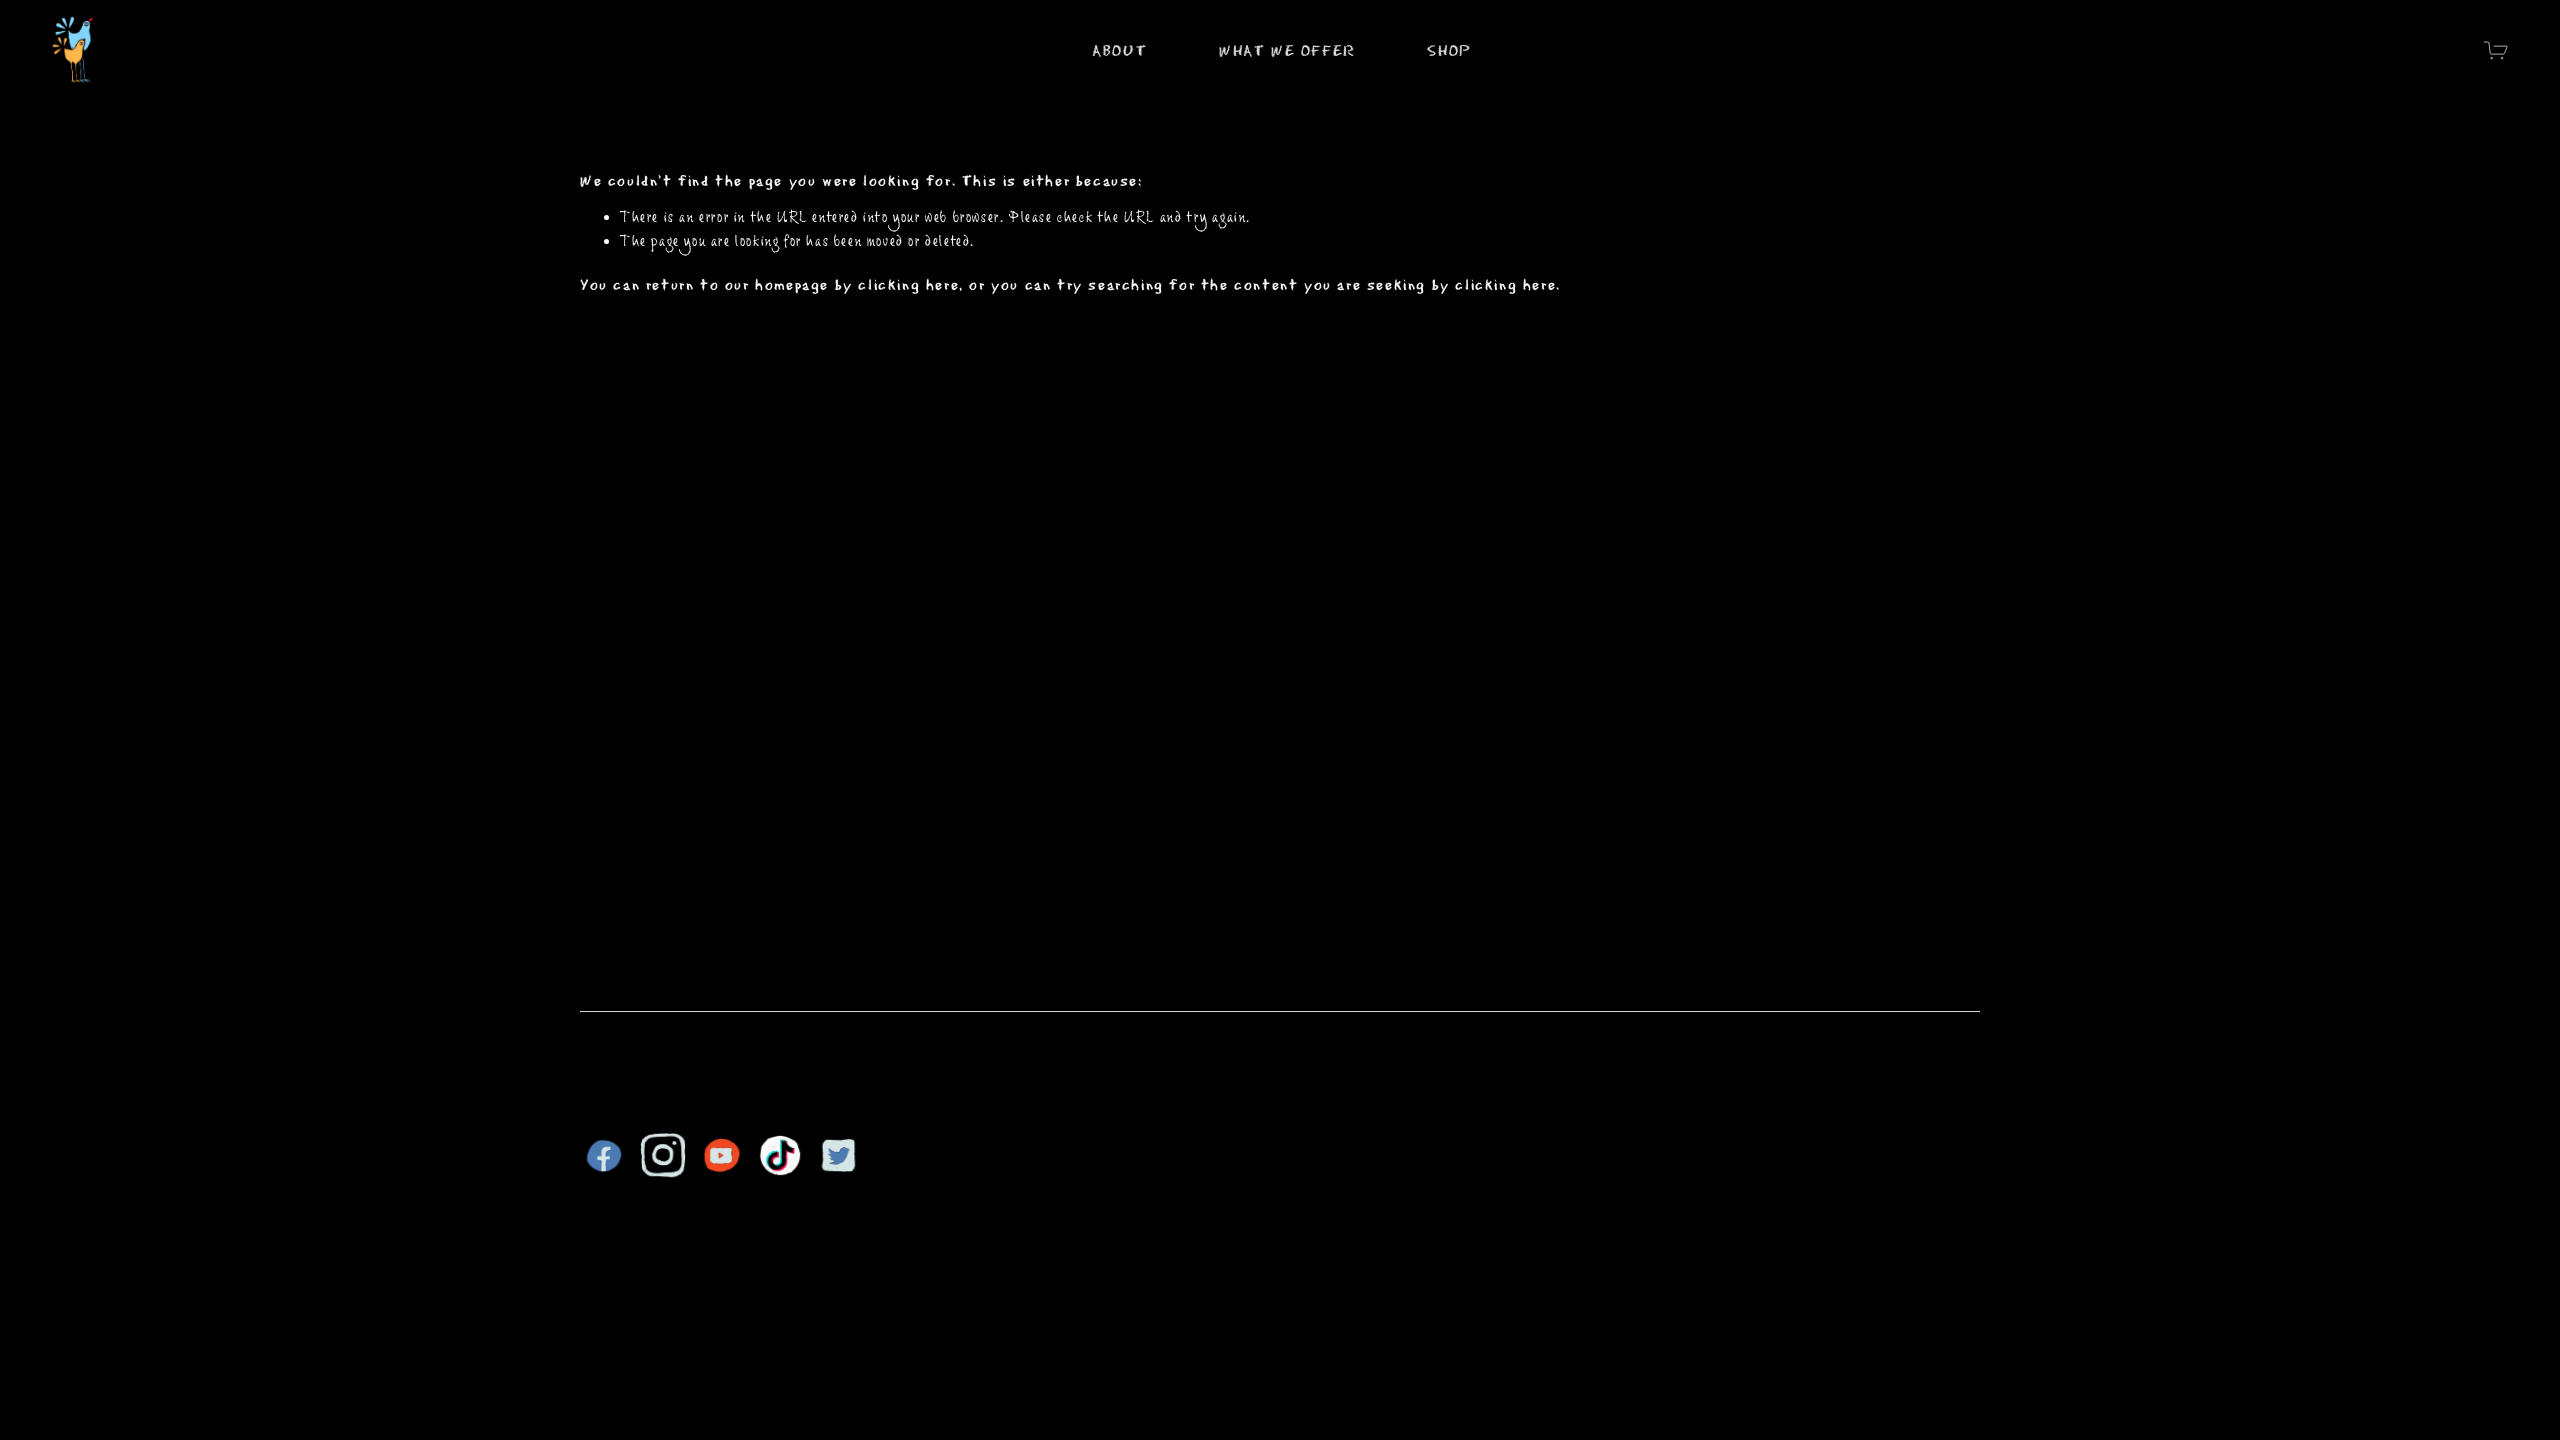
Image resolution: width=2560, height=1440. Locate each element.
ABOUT (1119, 49)
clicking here (908, 283)
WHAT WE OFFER (1287, 49)
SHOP (1449, 49)
